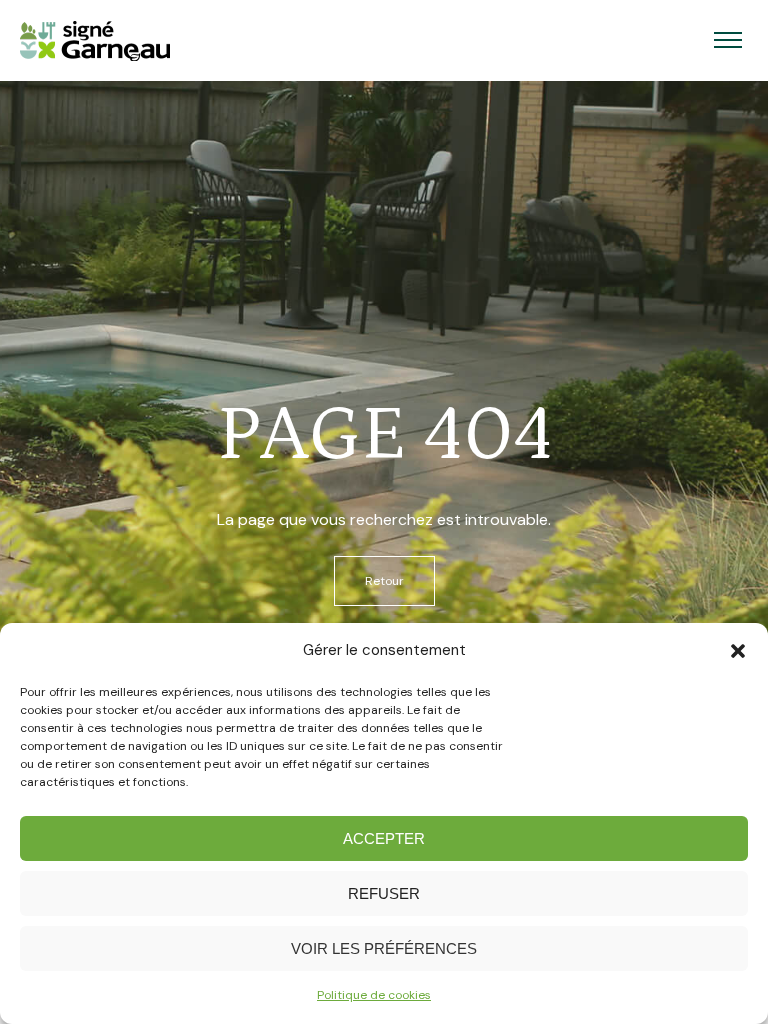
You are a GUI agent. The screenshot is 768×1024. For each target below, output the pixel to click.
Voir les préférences (384, 948)
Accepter (384, 838)
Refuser (384, 893)
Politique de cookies (374, 995)
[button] (738, 651)
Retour (384, 581)
